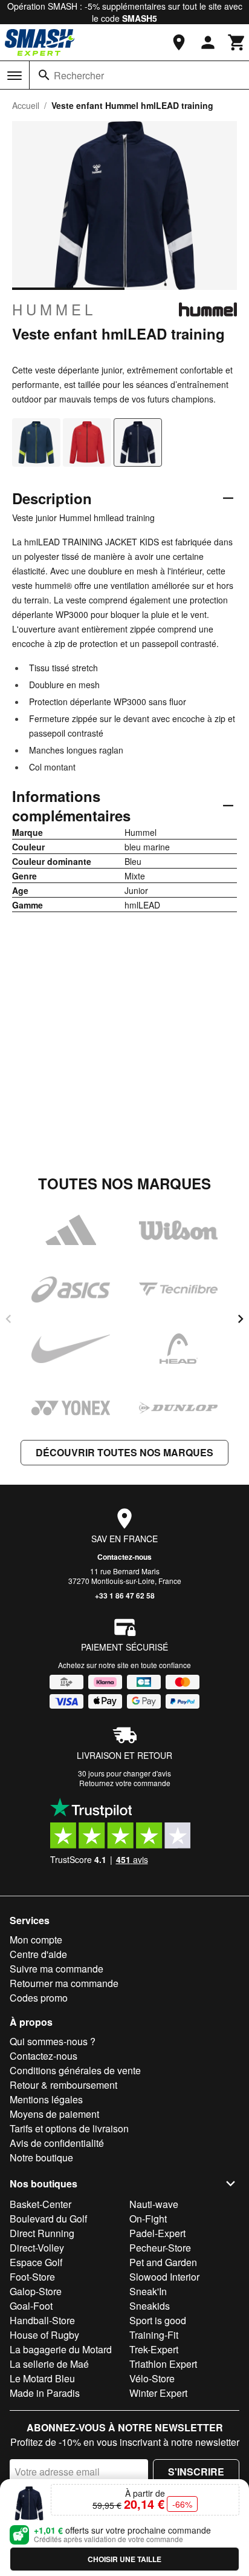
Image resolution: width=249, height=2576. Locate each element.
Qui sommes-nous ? (53, 2041)
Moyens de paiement (54, 2114)
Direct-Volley (37, 2248)
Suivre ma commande (57, 1969)
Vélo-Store (152, 2378)
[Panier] (237, 42)
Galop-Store (36, 2291)
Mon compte (36, 1940)
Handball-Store (42, 2320)
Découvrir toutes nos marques (124, 1452)
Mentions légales (46, 2099)
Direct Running (42, 2233)
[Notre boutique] (179, 42)
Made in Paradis (45, 2393)
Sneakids (150, 2306)
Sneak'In (148, 2291)
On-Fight (148, 2219)
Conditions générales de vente (75, 2070)
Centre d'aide (38, 1954)
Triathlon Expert (163, 2364)
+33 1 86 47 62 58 (125, 1595)
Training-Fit (154, 2335)
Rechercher (79, 75)
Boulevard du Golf (48, 2219)
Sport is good (158, 2320)
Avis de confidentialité (57, 2143)
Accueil (26, 105)
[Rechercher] (44, 75)
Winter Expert (158, 2393)
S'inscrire (196, 2472)
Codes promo (39, 1998)
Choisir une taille (124, 2559)
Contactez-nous (124, 1557)
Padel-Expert (157, 2233)
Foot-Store (32, 2277)
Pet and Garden (163, 2262)
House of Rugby (44, 2335)
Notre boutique (41, 2157)
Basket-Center (40, 2204)
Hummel (54, 309)
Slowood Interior (164, 2277)
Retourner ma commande (64, 1983)
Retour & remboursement (63, 2085)
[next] (241, 1319)
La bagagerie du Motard (61, 2349)
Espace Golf (36, 2262)
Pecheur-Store (160, 2248)
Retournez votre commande (125, 1783)
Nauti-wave (154, 2204)
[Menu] (15, 76)
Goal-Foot (31, 2306)
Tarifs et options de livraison (69, 2128)
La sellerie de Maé (49, 2364)
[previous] (8, 1319)
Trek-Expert (154, 2349)
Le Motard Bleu (42, 2378)
